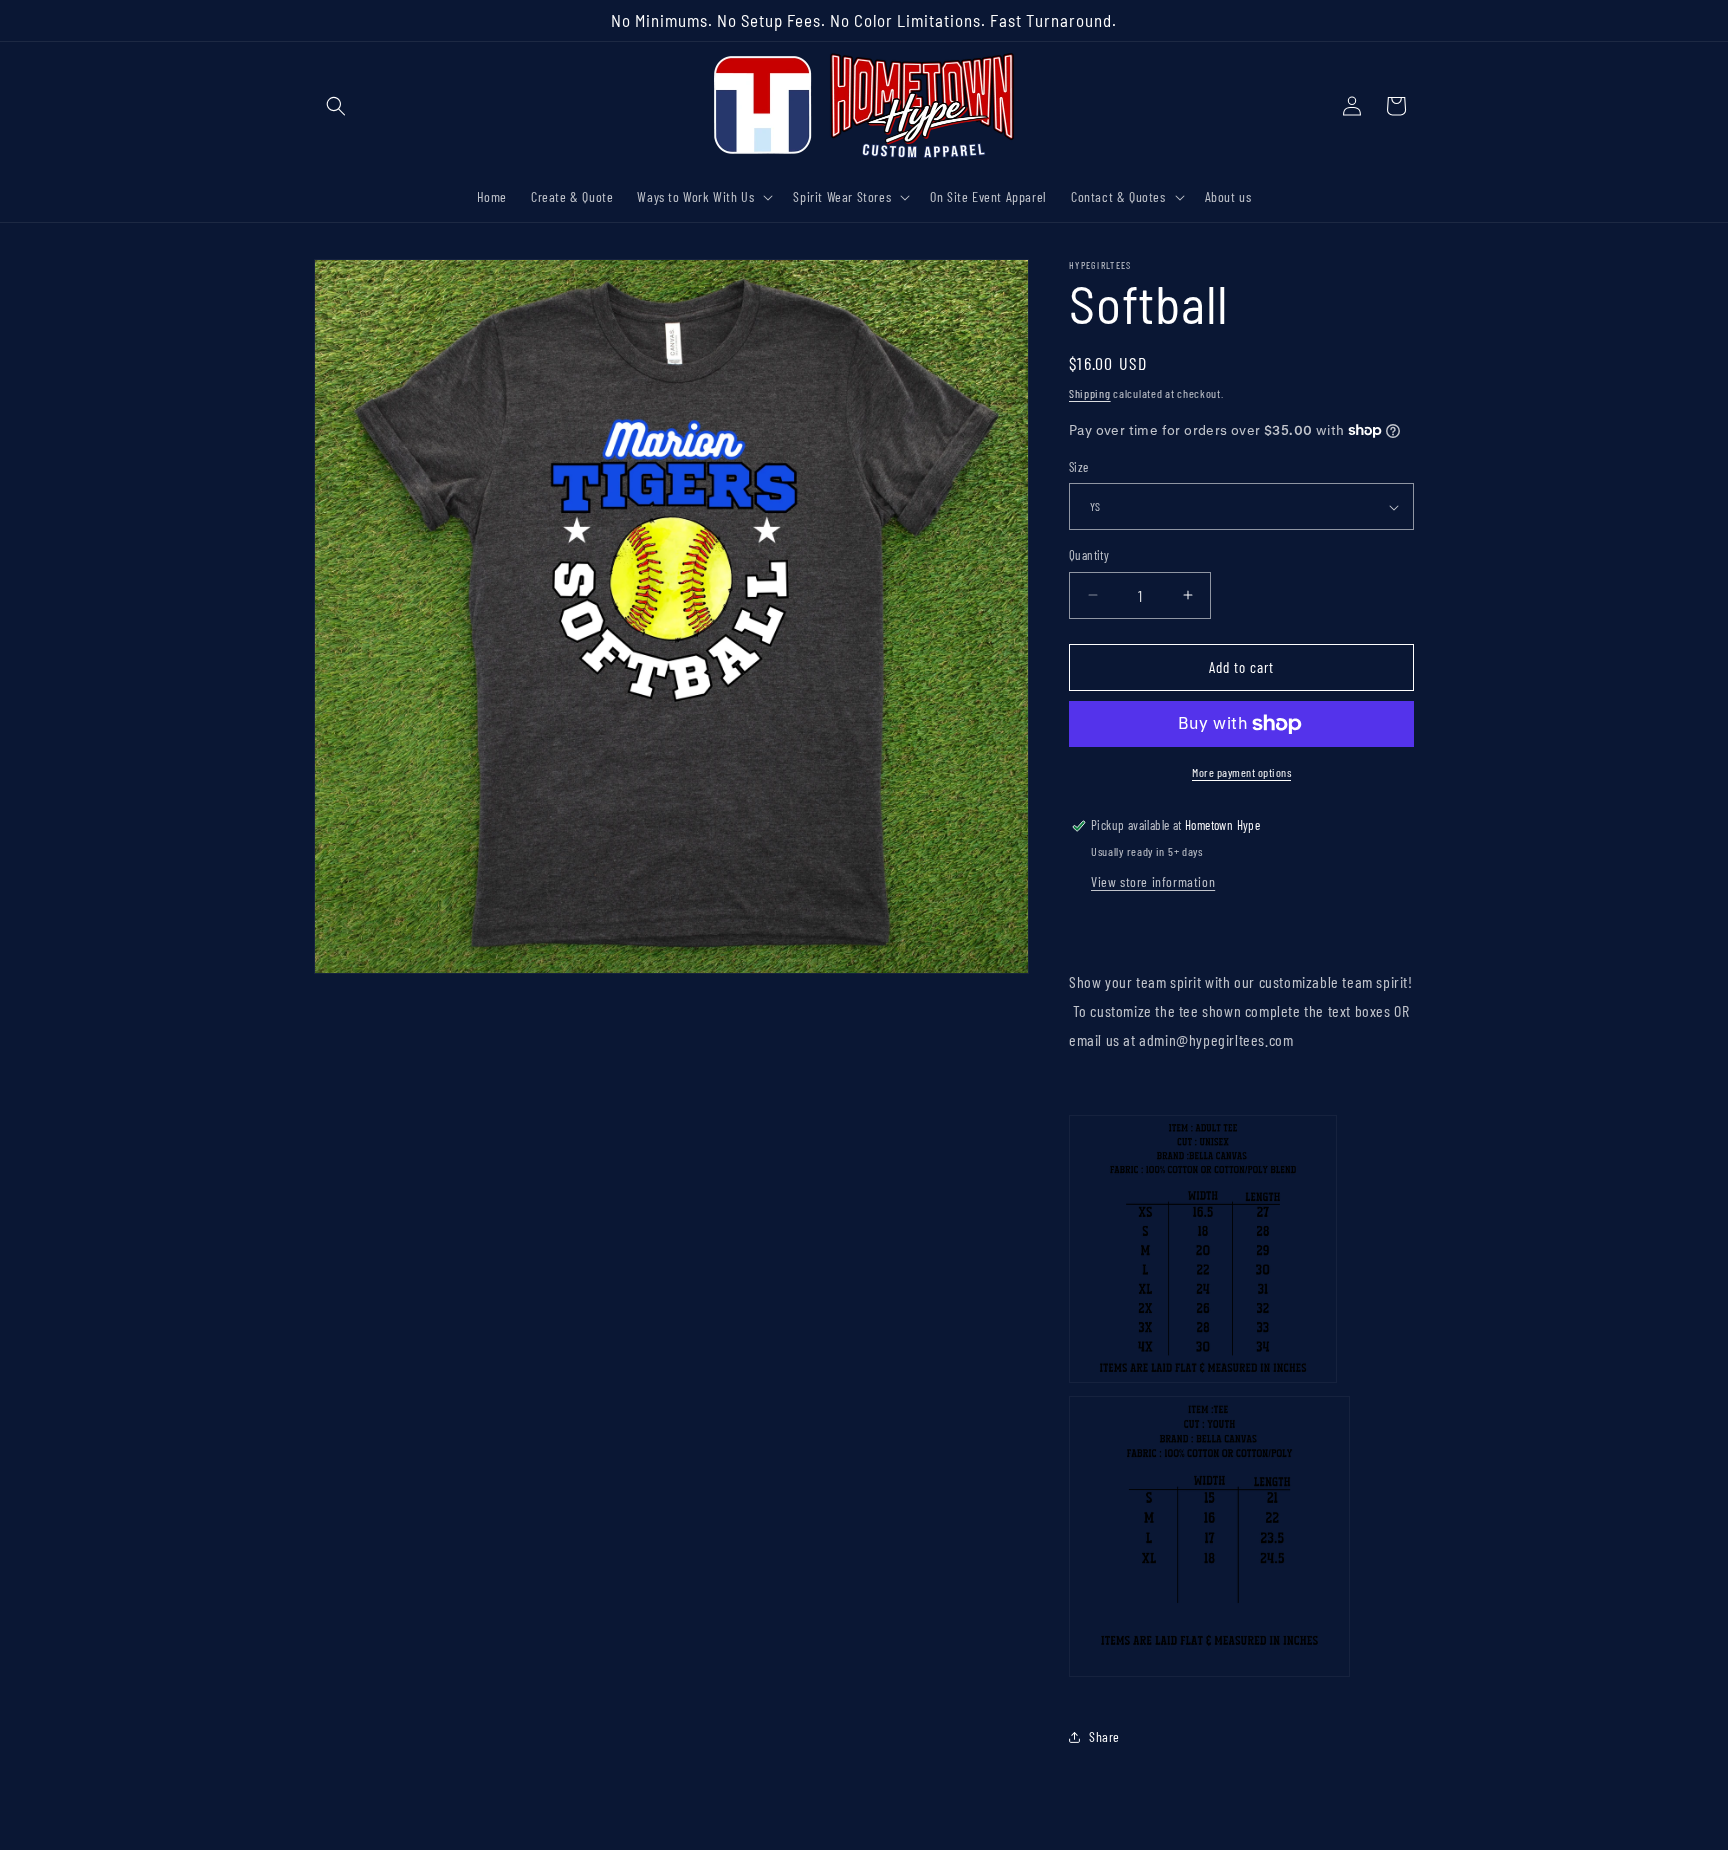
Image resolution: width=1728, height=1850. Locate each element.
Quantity (1089, 555)
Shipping (1090, 393)
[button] (336, 106)
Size (1079, 467)
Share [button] (1104, 1736)
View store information (1153, 881)
